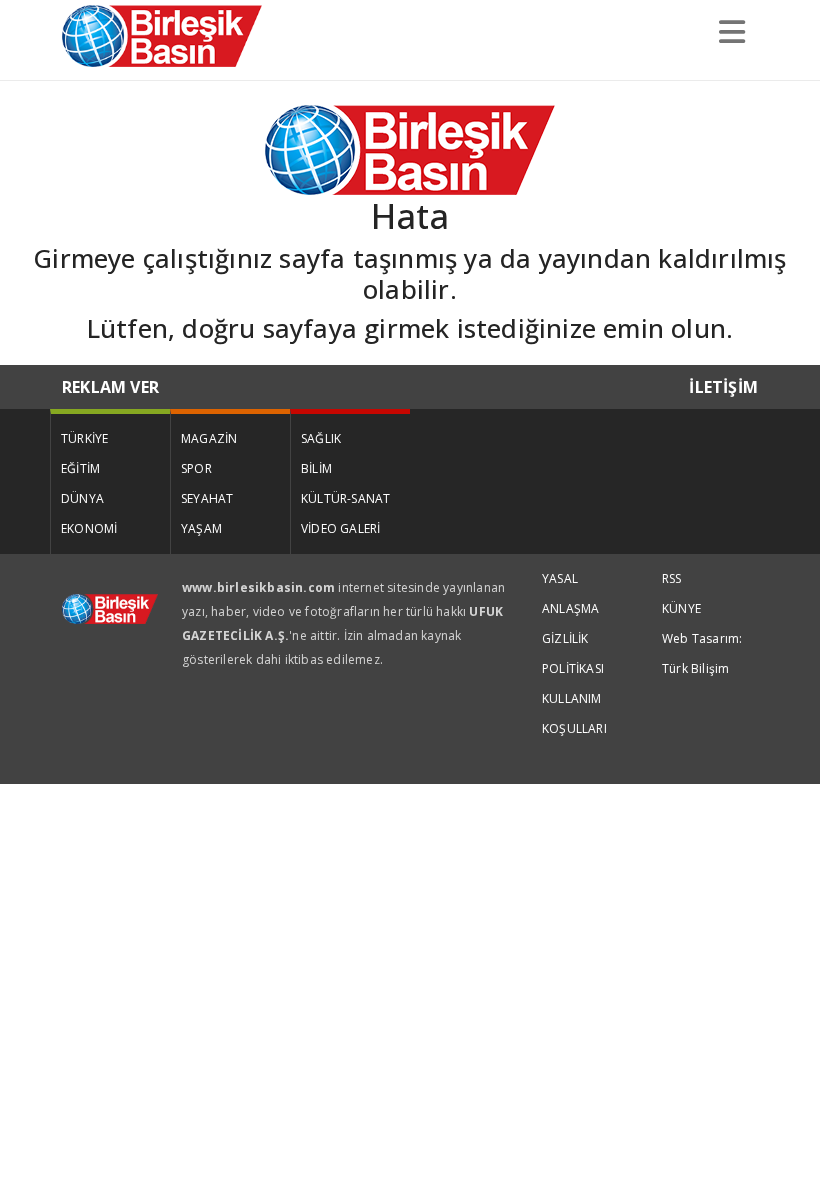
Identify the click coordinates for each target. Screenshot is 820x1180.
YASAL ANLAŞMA (570, 593)
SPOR (196, 468)
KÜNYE (681, 608)
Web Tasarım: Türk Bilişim (702, 653)
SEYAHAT (207, 498)
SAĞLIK (321, 438)
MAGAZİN (209, 438)
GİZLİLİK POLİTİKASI (573, 653)
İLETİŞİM (723, 387)
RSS (672, 578)
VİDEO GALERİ (340, 528)
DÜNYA (82, 498)
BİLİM (316, 468)
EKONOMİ (89, 528)
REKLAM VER (110, 387)
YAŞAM (201, 528)
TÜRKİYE (84, 438)
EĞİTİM (80, 468)
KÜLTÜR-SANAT (345, 498)
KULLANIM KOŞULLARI (574, 713)
